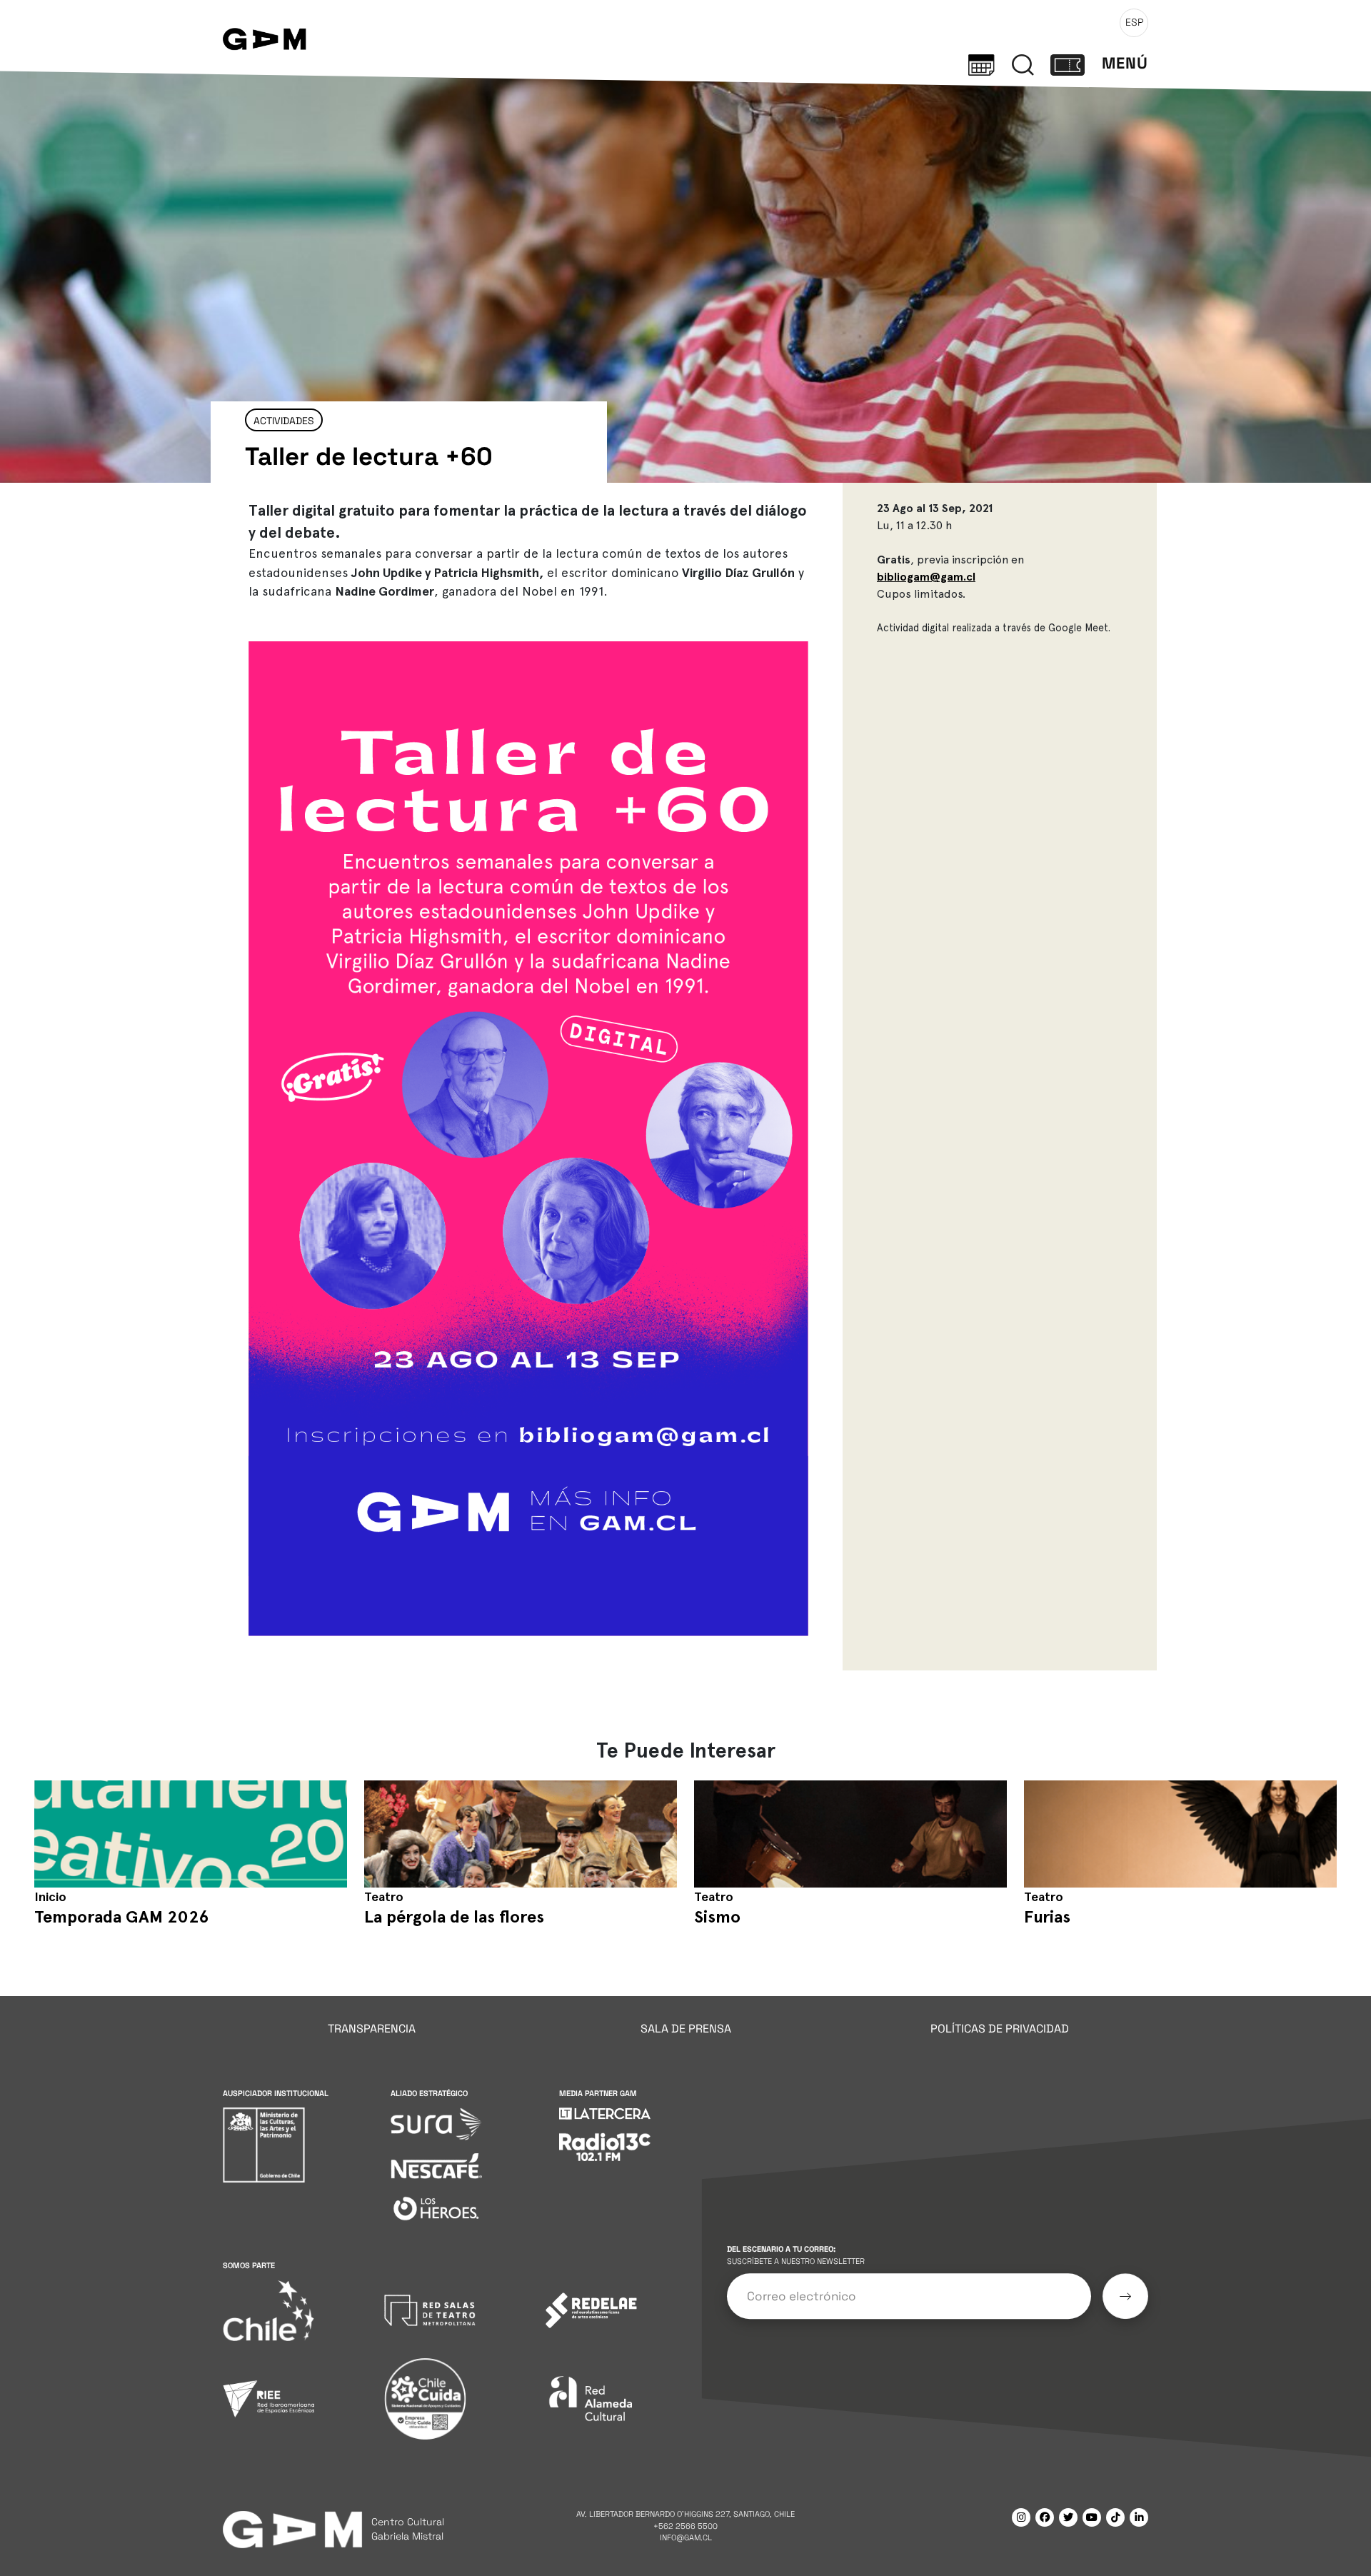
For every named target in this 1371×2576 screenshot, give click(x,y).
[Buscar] (1023, 64)
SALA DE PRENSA (686, 2029)
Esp (1134, 22)
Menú (1125, 63)
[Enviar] (1125, 2296)
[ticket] (1068, 64)
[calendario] (981, 64)
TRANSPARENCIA (372, 2029)
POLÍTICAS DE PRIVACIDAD (1000, 2029)
